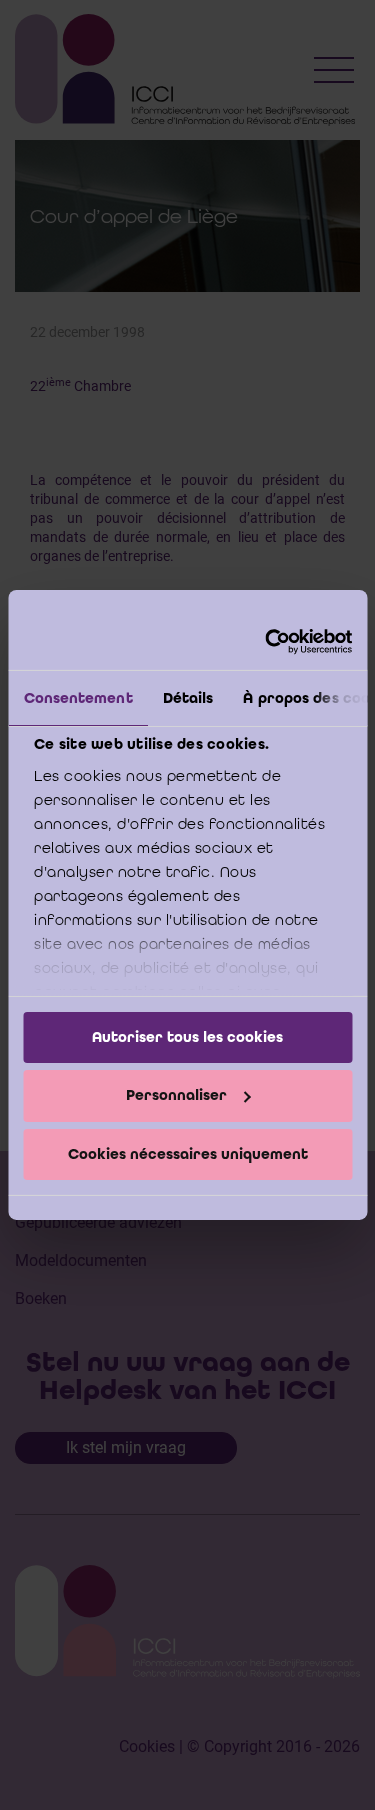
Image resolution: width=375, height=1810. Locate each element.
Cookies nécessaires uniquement (188, 1154)
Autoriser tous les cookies (187, 1036)
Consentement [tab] (77, 697)
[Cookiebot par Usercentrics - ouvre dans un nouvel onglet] (267, 642)
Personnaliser (176, 1095)
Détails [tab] (187, 697)
